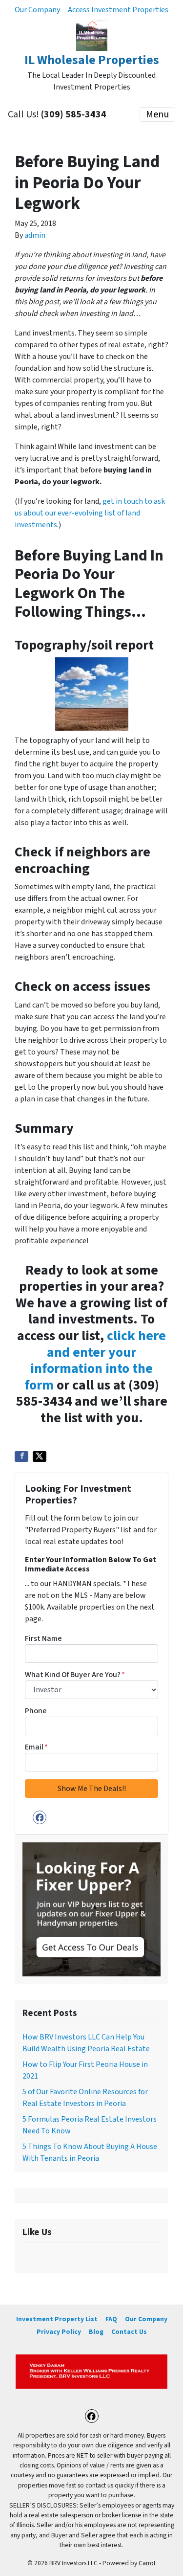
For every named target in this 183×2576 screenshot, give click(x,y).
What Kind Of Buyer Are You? (75, 1675)
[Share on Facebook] (21, 1456)
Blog (96, 2332)
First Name (43, 1638)
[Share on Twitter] (40, 1456)
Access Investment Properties (118, 10)
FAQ (111, 2319)
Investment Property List (57, 2319)
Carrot (147, 2563)
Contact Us (129, 2332)
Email (36, 1747)
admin (35, 235)
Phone (36, 1711)
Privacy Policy (59, 2332)
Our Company (37, 10)
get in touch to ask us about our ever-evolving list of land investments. (90, 513)
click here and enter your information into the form (95, 1360)
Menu (157, 114)
